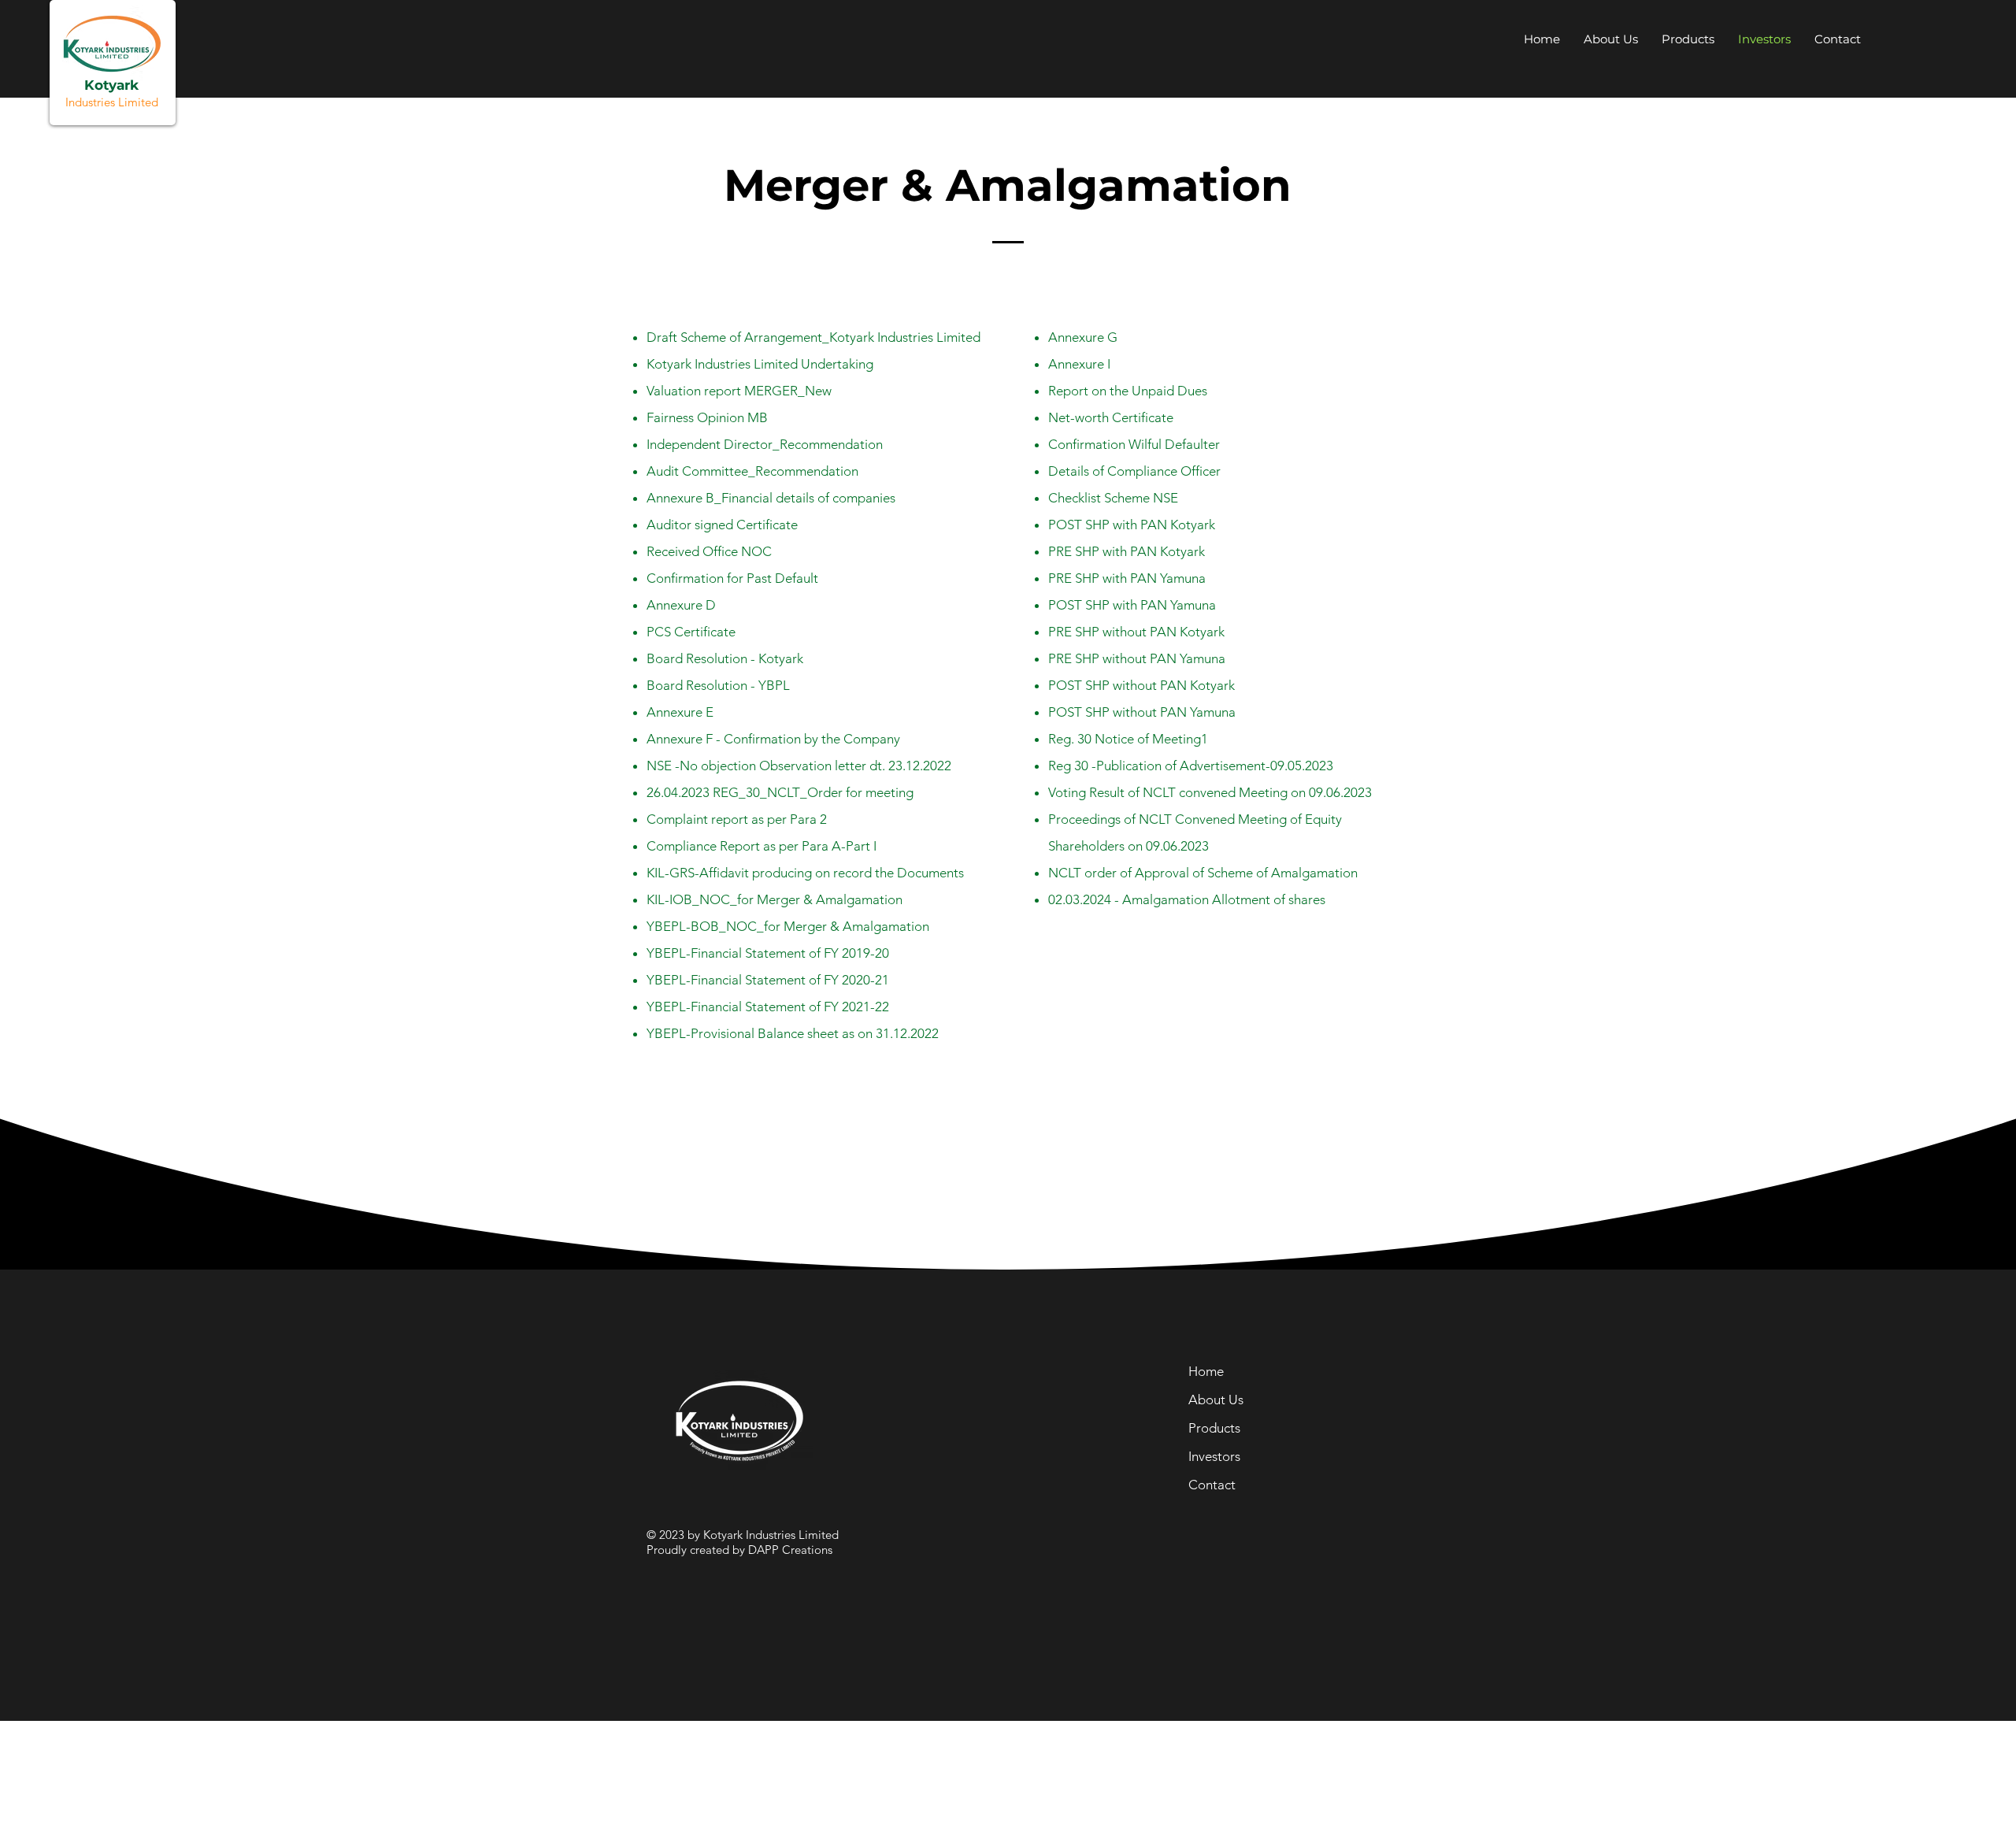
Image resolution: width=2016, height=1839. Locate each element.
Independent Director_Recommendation (765, 444)
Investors (1214, 1456)
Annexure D (681, 605)
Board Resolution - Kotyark (725, 658)
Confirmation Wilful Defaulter (1134, 444)
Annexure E (680, 712)
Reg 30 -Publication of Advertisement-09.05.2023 (1191, 766)
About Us (1216, 1400)
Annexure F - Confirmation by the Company (773, 739)
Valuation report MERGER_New (739, 391)
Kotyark (111, 85)
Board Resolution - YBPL (718, 685)
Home (1206, 1371)
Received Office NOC (709, 551)
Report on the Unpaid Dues (1128, 391)
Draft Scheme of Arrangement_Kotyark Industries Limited (813, 337)
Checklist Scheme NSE (1113, 498)
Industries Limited (112, 102)
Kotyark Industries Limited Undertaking (760, 364)
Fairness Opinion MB (707, 417)
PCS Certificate (691, 632)
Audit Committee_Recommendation (752, 471)
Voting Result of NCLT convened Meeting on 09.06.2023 (1210, 792)
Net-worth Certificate (1111, 417)
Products (1214, 1428)
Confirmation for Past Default (732, 578)
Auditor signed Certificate (722, 525)
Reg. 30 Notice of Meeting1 (1128, 739)
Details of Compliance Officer (1134, 471)
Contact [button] (1212, 1485)
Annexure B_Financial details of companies (771, 498)
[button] (1838, 39)
